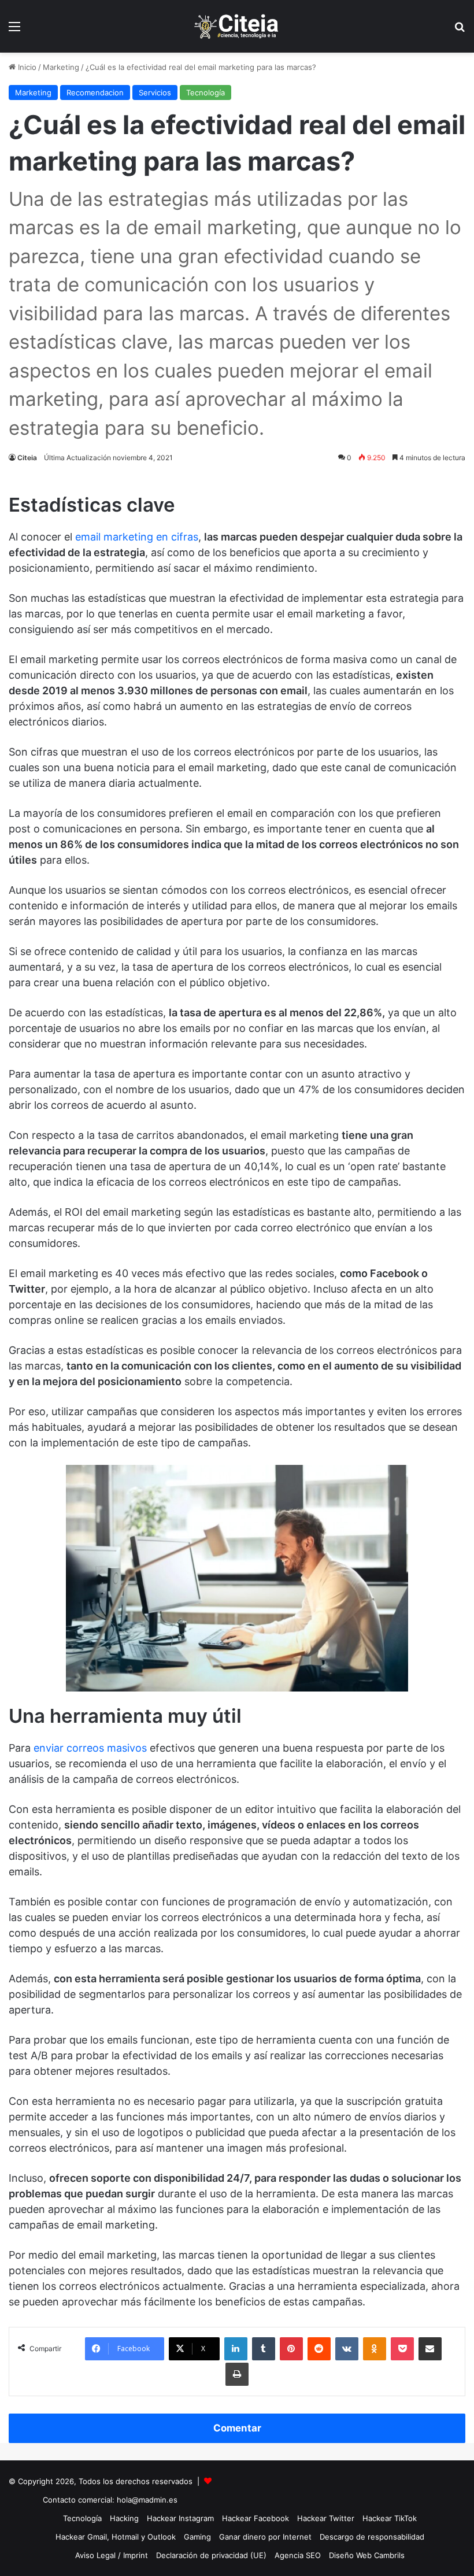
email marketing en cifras (137, 537)
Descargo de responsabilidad (372, 2537)
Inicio (26, 67)
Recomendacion (95, 92)
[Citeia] (237, 26)
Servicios (155, 92)
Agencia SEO (298, 2555)
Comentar (237, 2428)
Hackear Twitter (326, 2518)
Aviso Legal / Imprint (112, 2555)
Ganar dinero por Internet (265, 2537)
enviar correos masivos (90, 1748)
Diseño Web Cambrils (367, 2555)
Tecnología (205, 92)
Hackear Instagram (180, 2518)
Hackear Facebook (255, 2518)
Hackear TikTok (390, 2518)
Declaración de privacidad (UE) (211, 2555)
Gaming (197, 2537)
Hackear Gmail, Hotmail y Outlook (116, 2537)
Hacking (124, 2518)
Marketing (61, 67)
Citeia (27, 458)
